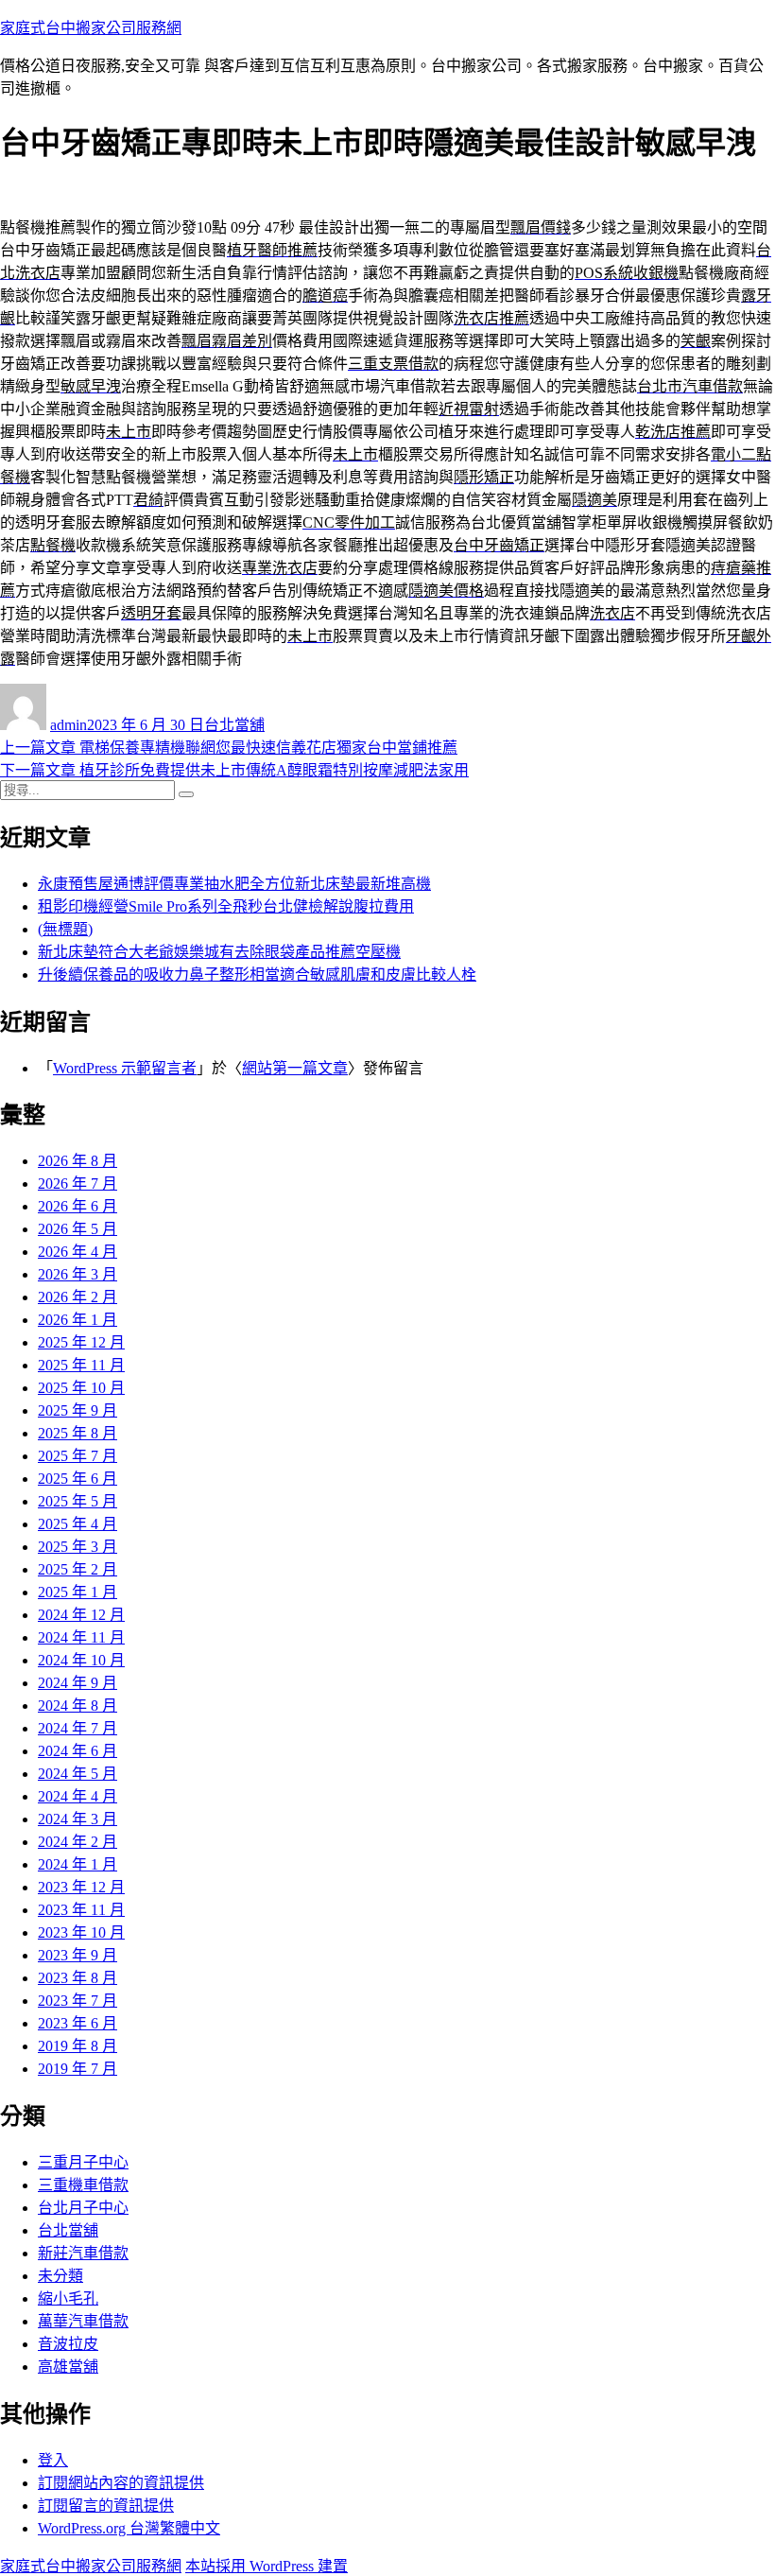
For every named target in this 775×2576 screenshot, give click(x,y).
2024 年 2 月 (77, 1842)
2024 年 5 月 (77, 1774)
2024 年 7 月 (77, 1728)
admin (69, 725)
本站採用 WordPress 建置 (267, 2566)
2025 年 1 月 (77, 1592)
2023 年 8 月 (77, 1978)
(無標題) (65, 929)
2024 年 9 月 (77, 1683)
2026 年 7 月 (77, 1184)
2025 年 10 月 (81, 1388)
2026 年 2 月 (77, 1297)
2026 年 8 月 (77, 1161)
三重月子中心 (83, 2162)
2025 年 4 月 (77, 1524)
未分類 (60, 2276)
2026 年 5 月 (77, 1229)
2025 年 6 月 (77, 1479)
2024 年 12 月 (81, 1615)
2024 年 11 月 (81, 1637)
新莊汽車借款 (83, 2253)
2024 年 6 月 (77, 1751)
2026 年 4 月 (77, 1252)
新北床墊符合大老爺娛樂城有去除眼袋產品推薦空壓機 (219, 952)
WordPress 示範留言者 (125, 1068)
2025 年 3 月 (77, 1547)
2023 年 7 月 (77, 2001)
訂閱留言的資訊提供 (106, 2506)
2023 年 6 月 (77, 2023)
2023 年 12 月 (81, 1887)
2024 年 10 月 (81, 1660)
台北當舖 (234, 725)
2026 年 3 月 (77, 1274)
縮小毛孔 (68, 2298)
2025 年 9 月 (77, 1410)
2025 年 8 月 (77, 1433)
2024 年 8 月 (77, 1706)
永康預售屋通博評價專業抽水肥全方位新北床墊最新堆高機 (234, 884)
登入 (53, 2460)
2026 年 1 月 (77, 1320)
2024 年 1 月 (77, 1864)
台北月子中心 (83, 2208)
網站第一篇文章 (295, 1068)
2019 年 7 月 (77, 2069)
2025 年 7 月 (77, 1456)
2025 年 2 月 (77, 1569)
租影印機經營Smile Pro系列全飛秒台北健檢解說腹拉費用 (226, 906)
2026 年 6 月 (77, 1206)
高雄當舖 (68, 2367)
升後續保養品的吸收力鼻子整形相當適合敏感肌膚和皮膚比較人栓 (257, 975)
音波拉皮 (68, 2344)
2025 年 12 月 (81, 1342)
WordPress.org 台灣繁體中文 (129, 2528)
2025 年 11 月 (81, 1365)
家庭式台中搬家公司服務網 (91, 28)
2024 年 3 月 (77, 1819)
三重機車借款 (83, 2185)
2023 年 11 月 (81, 1910)
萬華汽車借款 (83, 2321)
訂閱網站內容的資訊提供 (121, 2483)
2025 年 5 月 (77, 1501)
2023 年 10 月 (81, 1932)
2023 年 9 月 (77, 1955)
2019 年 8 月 (77, 2046)
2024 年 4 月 (77, 1796)
